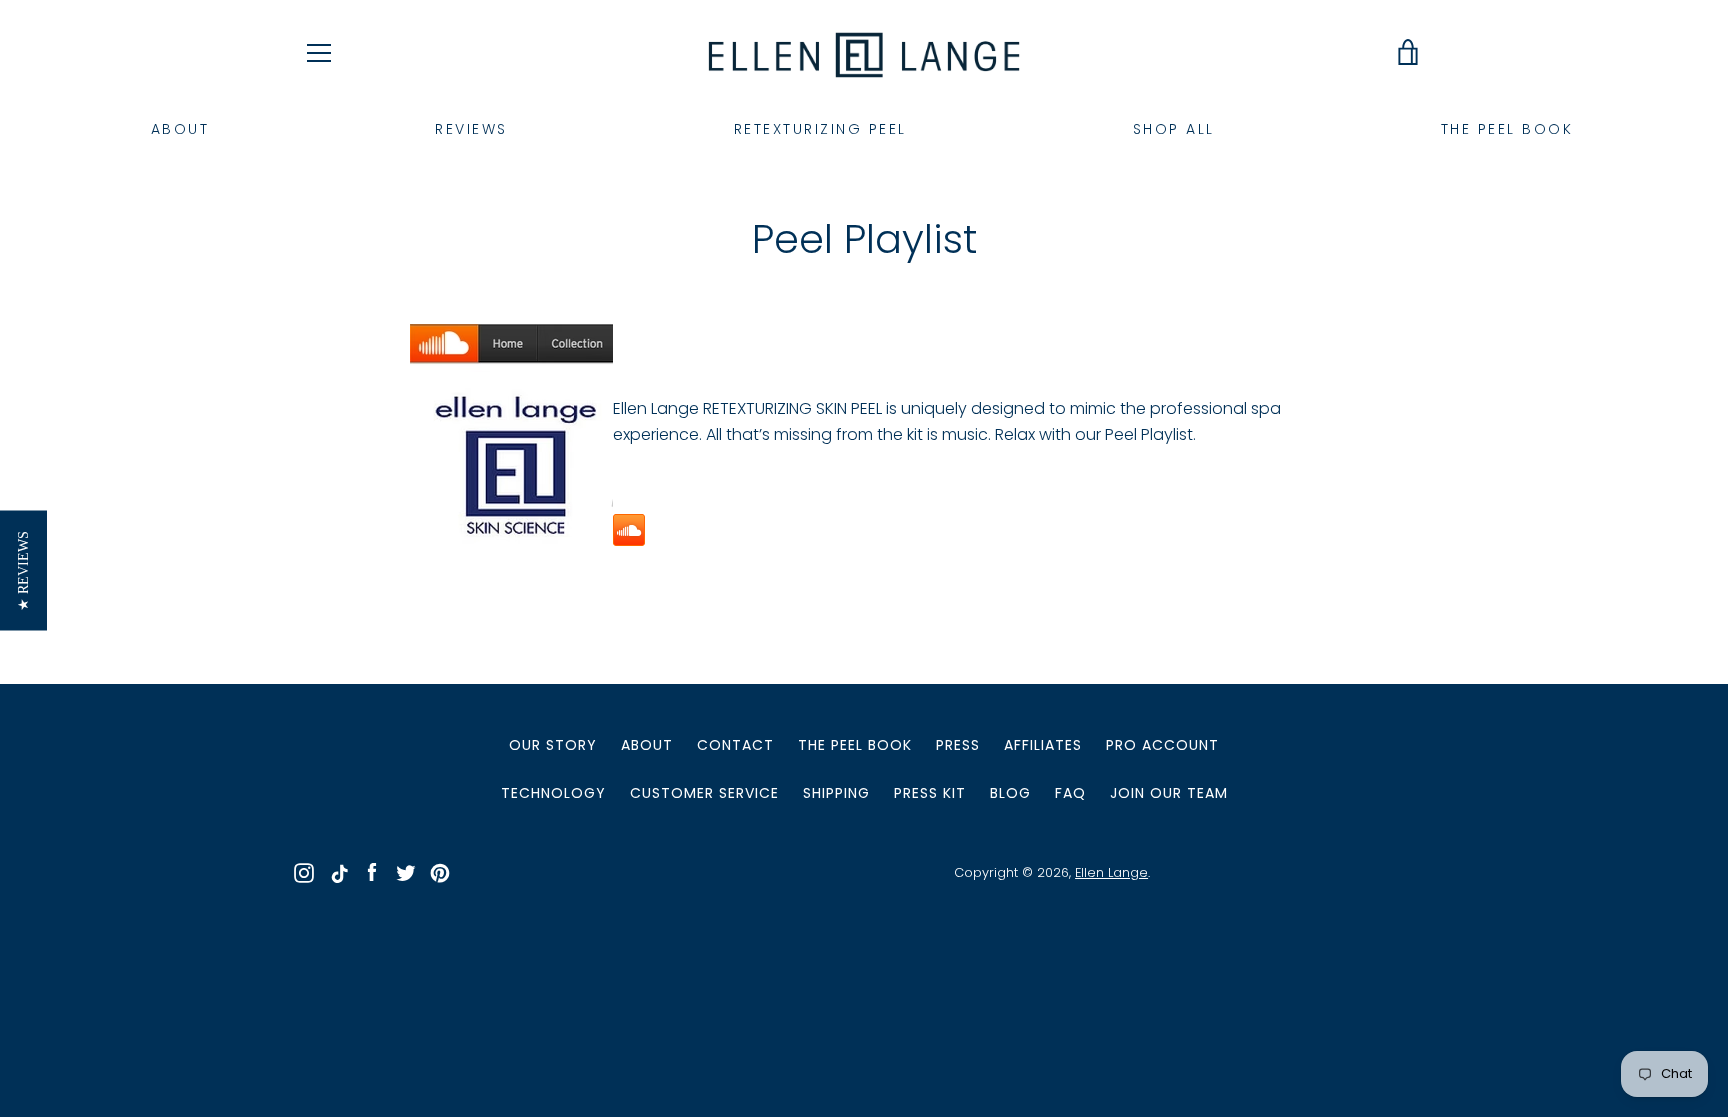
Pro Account (1162, 745)
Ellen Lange (1111, 872)
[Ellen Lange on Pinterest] (440, 871)
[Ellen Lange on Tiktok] (338, 871)
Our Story (553, 745)
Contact (735, 745)
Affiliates (1043, 745)
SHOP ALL (1174, 129)
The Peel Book (855, 745)
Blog (1010, 793)
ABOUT (180, 129)
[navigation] (319, 53)
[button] (23, 571)
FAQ (1070, 793)
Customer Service (704, 793)
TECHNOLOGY (553, 793)
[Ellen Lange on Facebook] (372, 871)
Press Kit (930, 793)
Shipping (836, 793)
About (647, 745)
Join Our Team (1169, 793)
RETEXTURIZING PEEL (820, 129)
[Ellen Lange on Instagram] (304, 871)
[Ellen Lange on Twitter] (406, 871)
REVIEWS (471, 129)
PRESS (958, 745)
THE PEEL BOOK (1507, 129)
